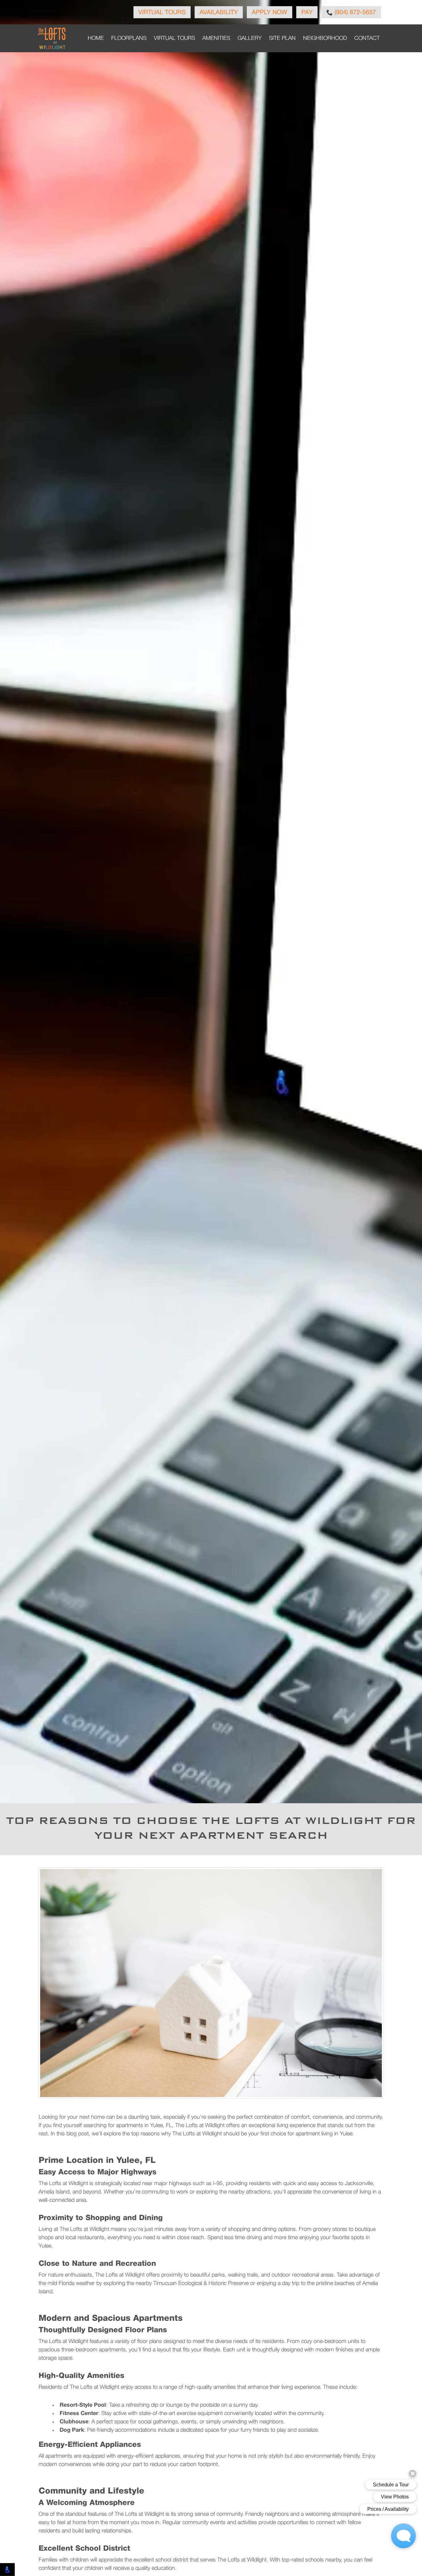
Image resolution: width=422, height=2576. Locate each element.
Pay (307, 13)
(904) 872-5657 (354, 13)
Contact (367, 38)
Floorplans (129, 38)
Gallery (250, 38)
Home (96, 38)
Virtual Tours (162, 13)
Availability (219, 13)
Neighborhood (325, 38)
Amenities (216, 38)
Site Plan (282, 38)
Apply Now (270, 13)
